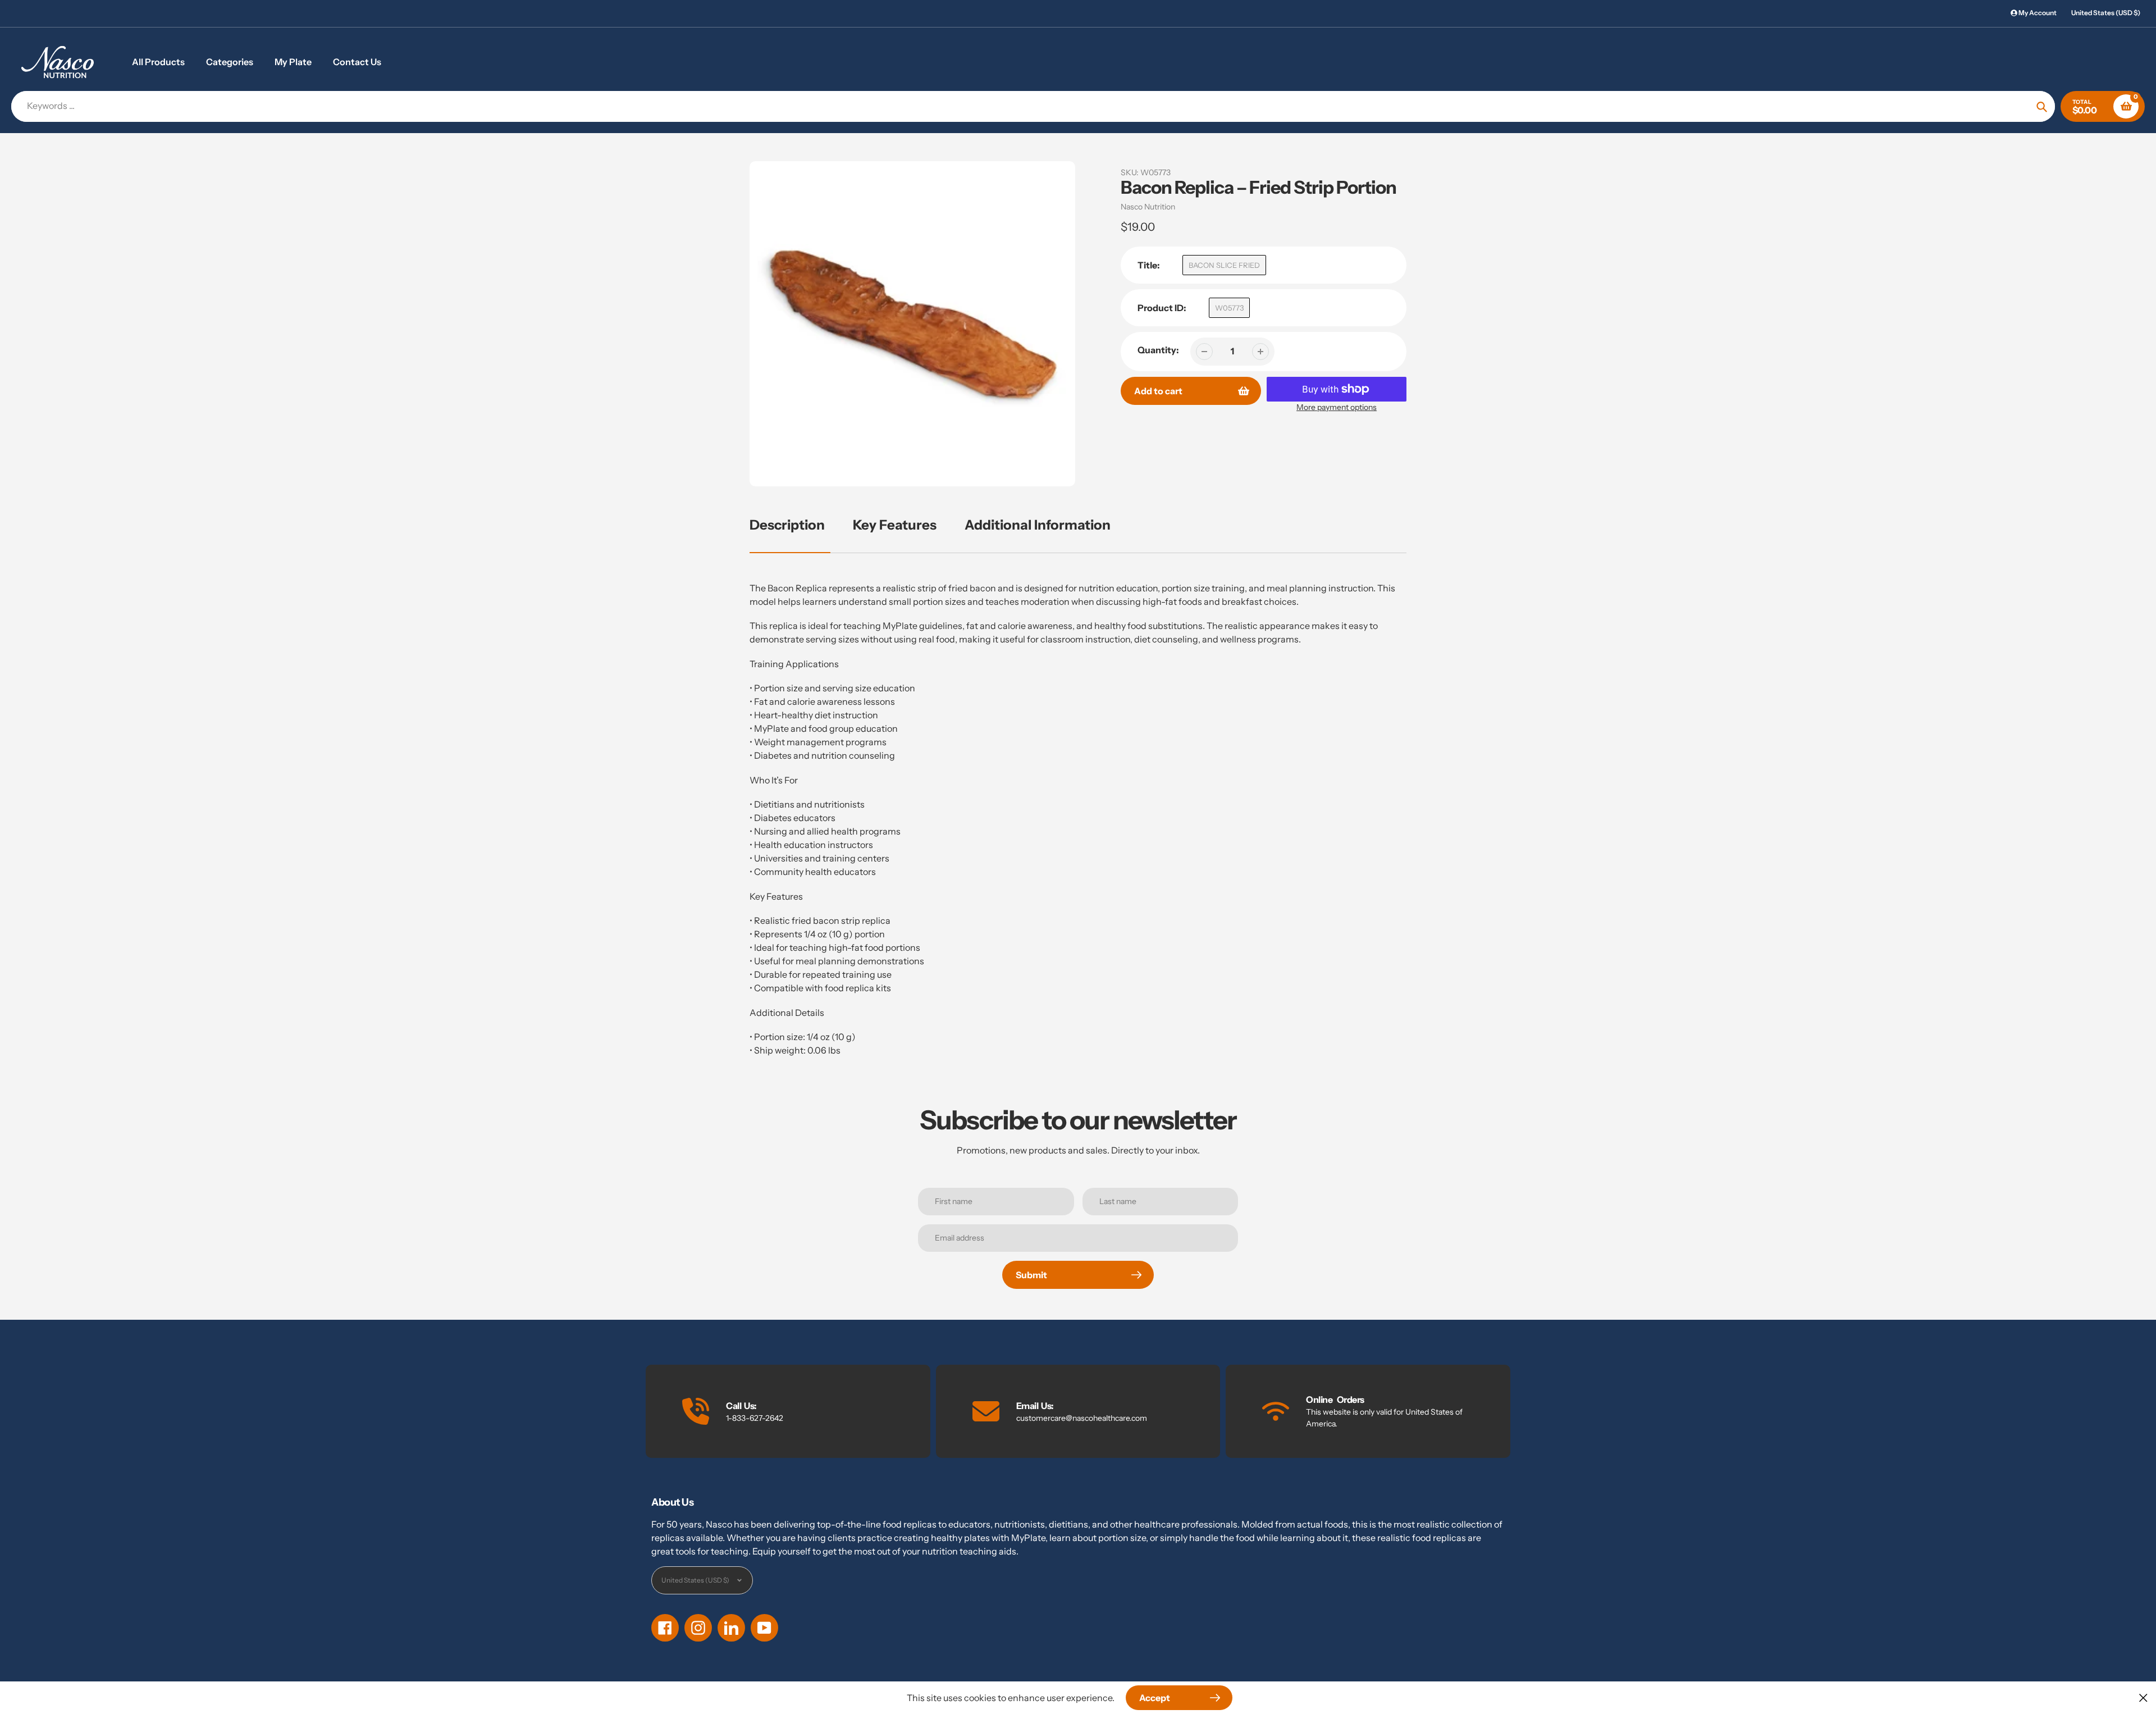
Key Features (895, 525)
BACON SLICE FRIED (1224, 265)
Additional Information (1038, 525)
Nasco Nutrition (1148, 207)
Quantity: (1158, 350)
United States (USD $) (2106, 13)
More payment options (1337, 407)
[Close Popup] (2143, 1697)
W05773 (1229, 308)
